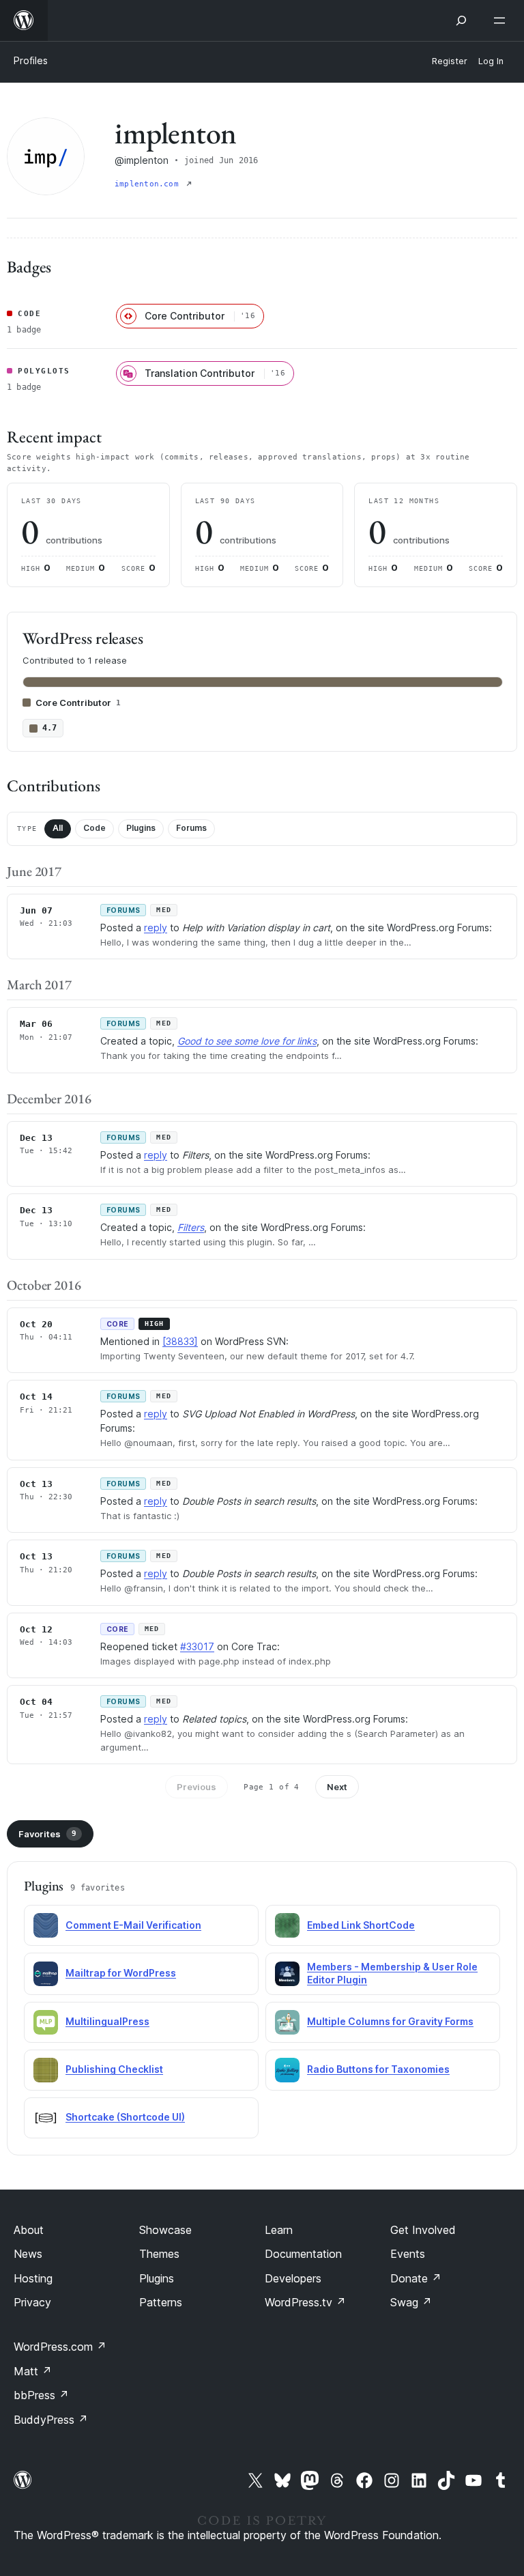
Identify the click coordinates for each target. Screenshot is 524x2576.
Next (337, 1787)
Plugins (141, 828)
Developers (293, 2278)
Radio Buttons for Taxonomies (378, 2069)
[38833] (180, 1341)
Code (94, 828)
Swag (411, 2302)
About (29, 2230)
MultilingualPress (107, 2021)
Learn (279, 2230)
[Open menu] (502, 20)
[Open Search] (461, 20)
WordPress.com (60, 2347)
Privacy (32, 2302)
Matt (33, 2371)
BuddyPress (51, 2420)
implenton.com (149, 184)
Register (450, 61)
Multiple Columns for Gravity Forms (390, 2021)
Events (408, 2254)
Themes (159, 2254)
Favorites (47, 1834)
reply (156, 928)
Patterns (161, 2302)
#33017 (197, 1646)
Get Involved (423, 2230)
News (28, 2254)
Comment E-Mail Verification (133, 1925)
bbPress (41, 2395)
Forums (191, 828)
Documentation (303, 2254)
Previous (196, 1787)
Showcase (165, 2230)
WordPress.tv (305, 2302)
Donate (416, 2278)
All (58, 828)
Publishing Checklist (114, 2069)
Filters (191, 1227)
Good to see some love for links (247, 1041)
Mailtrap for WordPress (121, 1973)
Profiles (31, 60)
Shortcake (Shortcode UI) (125, 2117)
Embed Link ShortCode (361, 1925)
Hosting (33, 2278)
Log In (491, 61)
